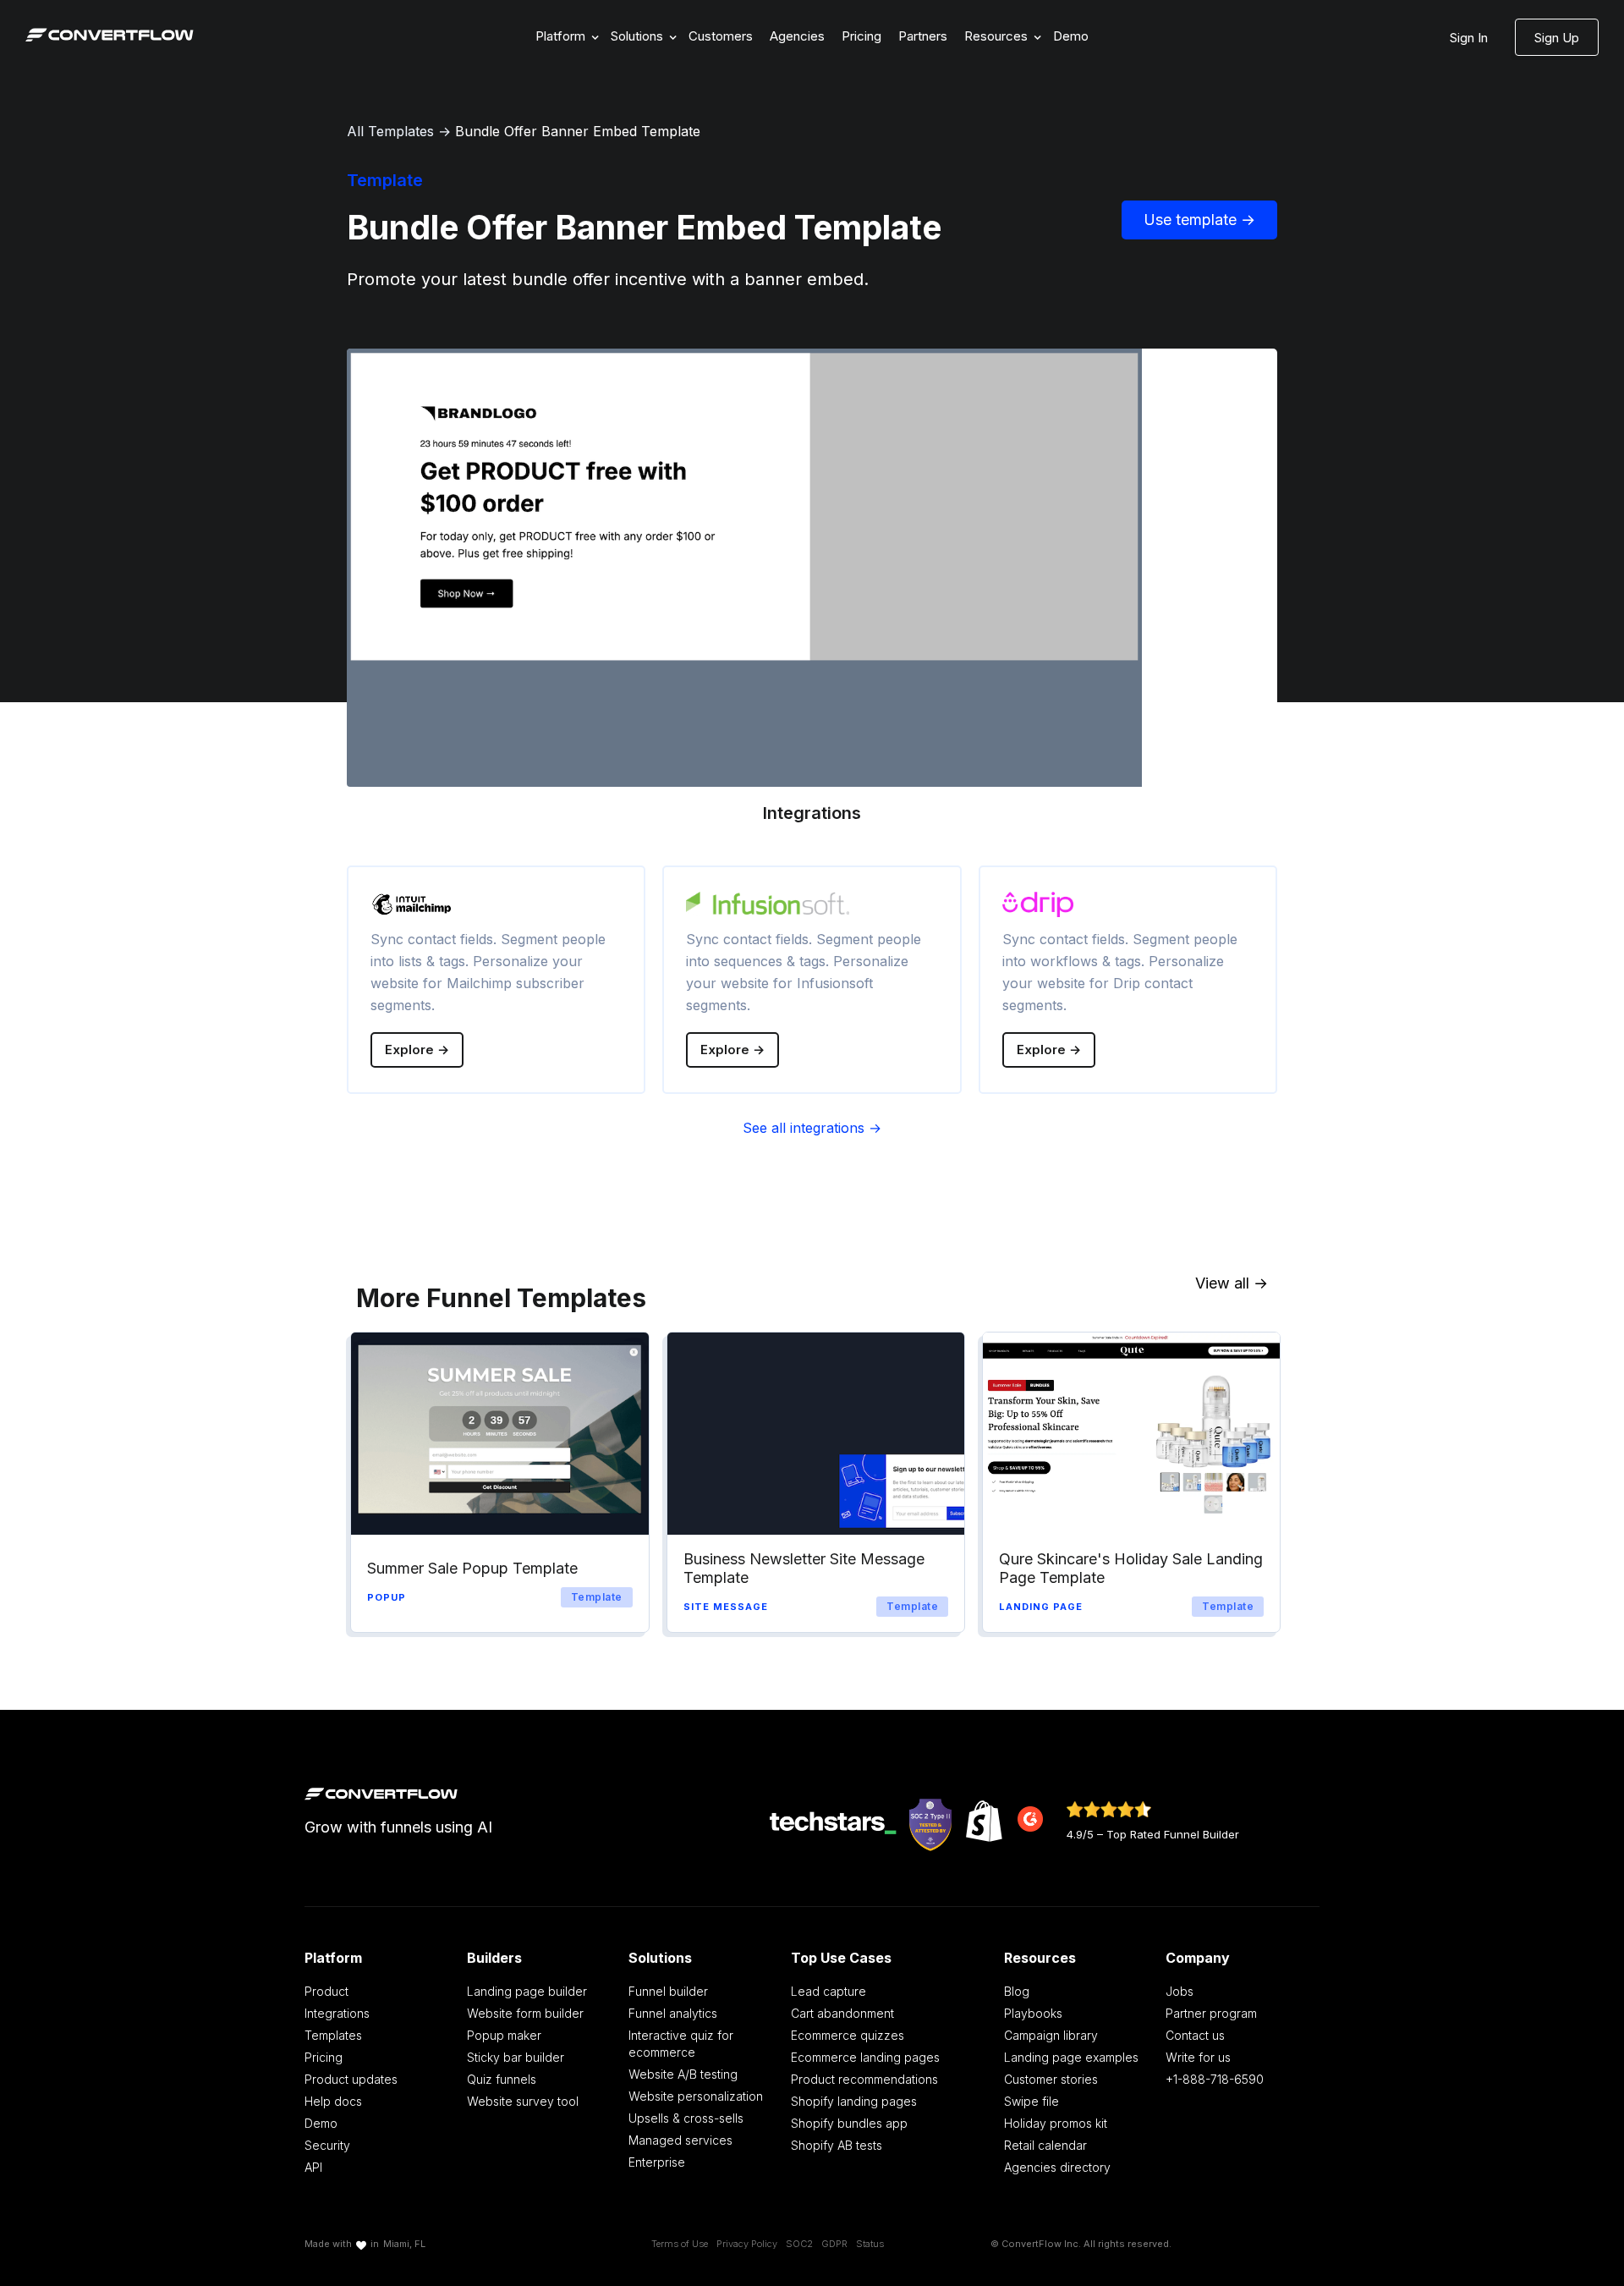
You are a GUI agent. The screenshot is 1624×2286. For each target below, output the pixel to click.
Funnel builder (668, 1991)
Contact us (1195, 2035)
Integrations (337, 2013)
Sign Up (1557, 38)
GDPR (834, 2244)
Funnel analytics (673, 2013)
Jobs (1180, 1991)
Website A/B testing (683, 2074)
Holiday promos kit (1056, 2123)
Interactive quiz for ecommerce (681, 2044)
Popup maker (504, 2035)
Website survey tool (523, 2101)
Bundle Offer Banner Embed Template (578, 131)
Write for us (1198, 2057)
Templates (333, 2035)
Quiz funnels (502, 2079)
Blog (1017, 1991)
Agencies (797, 36)
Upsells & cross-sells (686, 2118)
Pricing (861, 36)
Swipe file (1031, 2101)
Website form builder (525, 2013)
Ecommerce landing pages (865, 2057)
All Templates (390, 131)
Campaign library (1051, 2035)
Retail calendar (1045, 2145)
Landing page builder (527, 1991)
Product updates (351, 2079)
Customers (721, 36)
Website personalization (696, 2096)
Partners (923, 36)
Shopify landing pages (854, 2101)
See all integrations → (812, 1128)
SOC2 (799, 2244)
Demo (1071, 36)
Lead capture (828, 1991)
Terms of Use (680, 2244)
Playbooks (1033, 2013)
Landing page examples (1071, 2057)
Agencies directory (1057, 2167)
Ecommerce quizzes (848, 2035)
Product (326, 1991)
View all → (1232, 1283)
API (313, 2167)
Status (870, 2244)
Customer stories (1051, 2079)
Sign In (1469, 38)
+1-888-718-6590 (1215, 2079)
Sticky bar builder (516, 2057)
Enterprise (657, 2162)
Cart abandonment (842, 2013)
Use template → (1199, 220)
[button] (565, 37)
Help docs (333, 2101)
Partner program (1211, 2013)
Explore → (417, 1050)
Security (327, 2145)
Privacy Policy (747, 2244)
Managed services (680, 2140)
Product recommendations (864, 2079)
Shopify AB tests (837, 2145)
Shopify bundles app (849, 2123)
